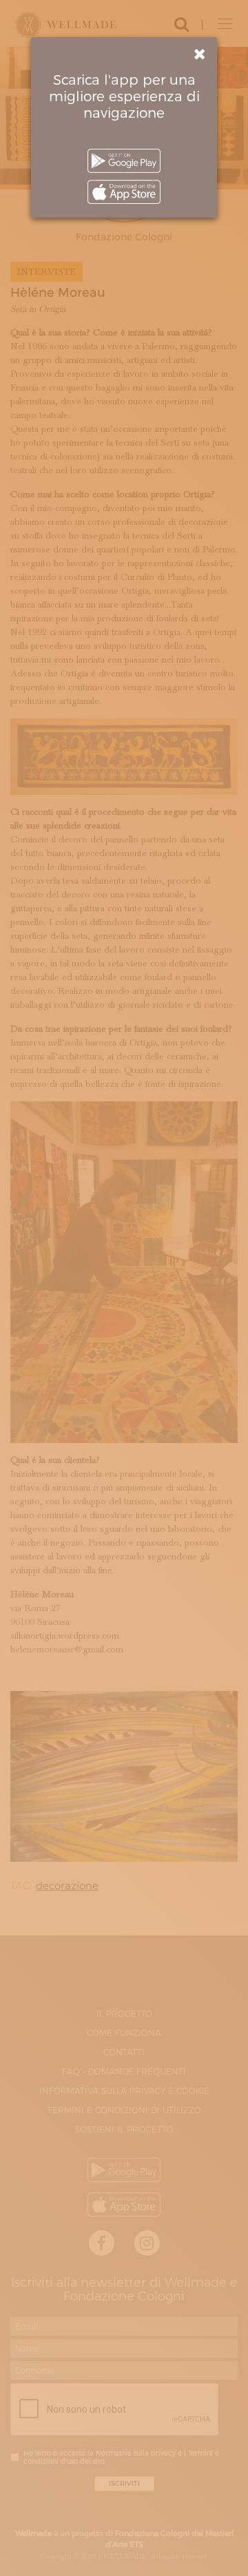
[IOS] (124, 192)
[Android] (124, 161)
